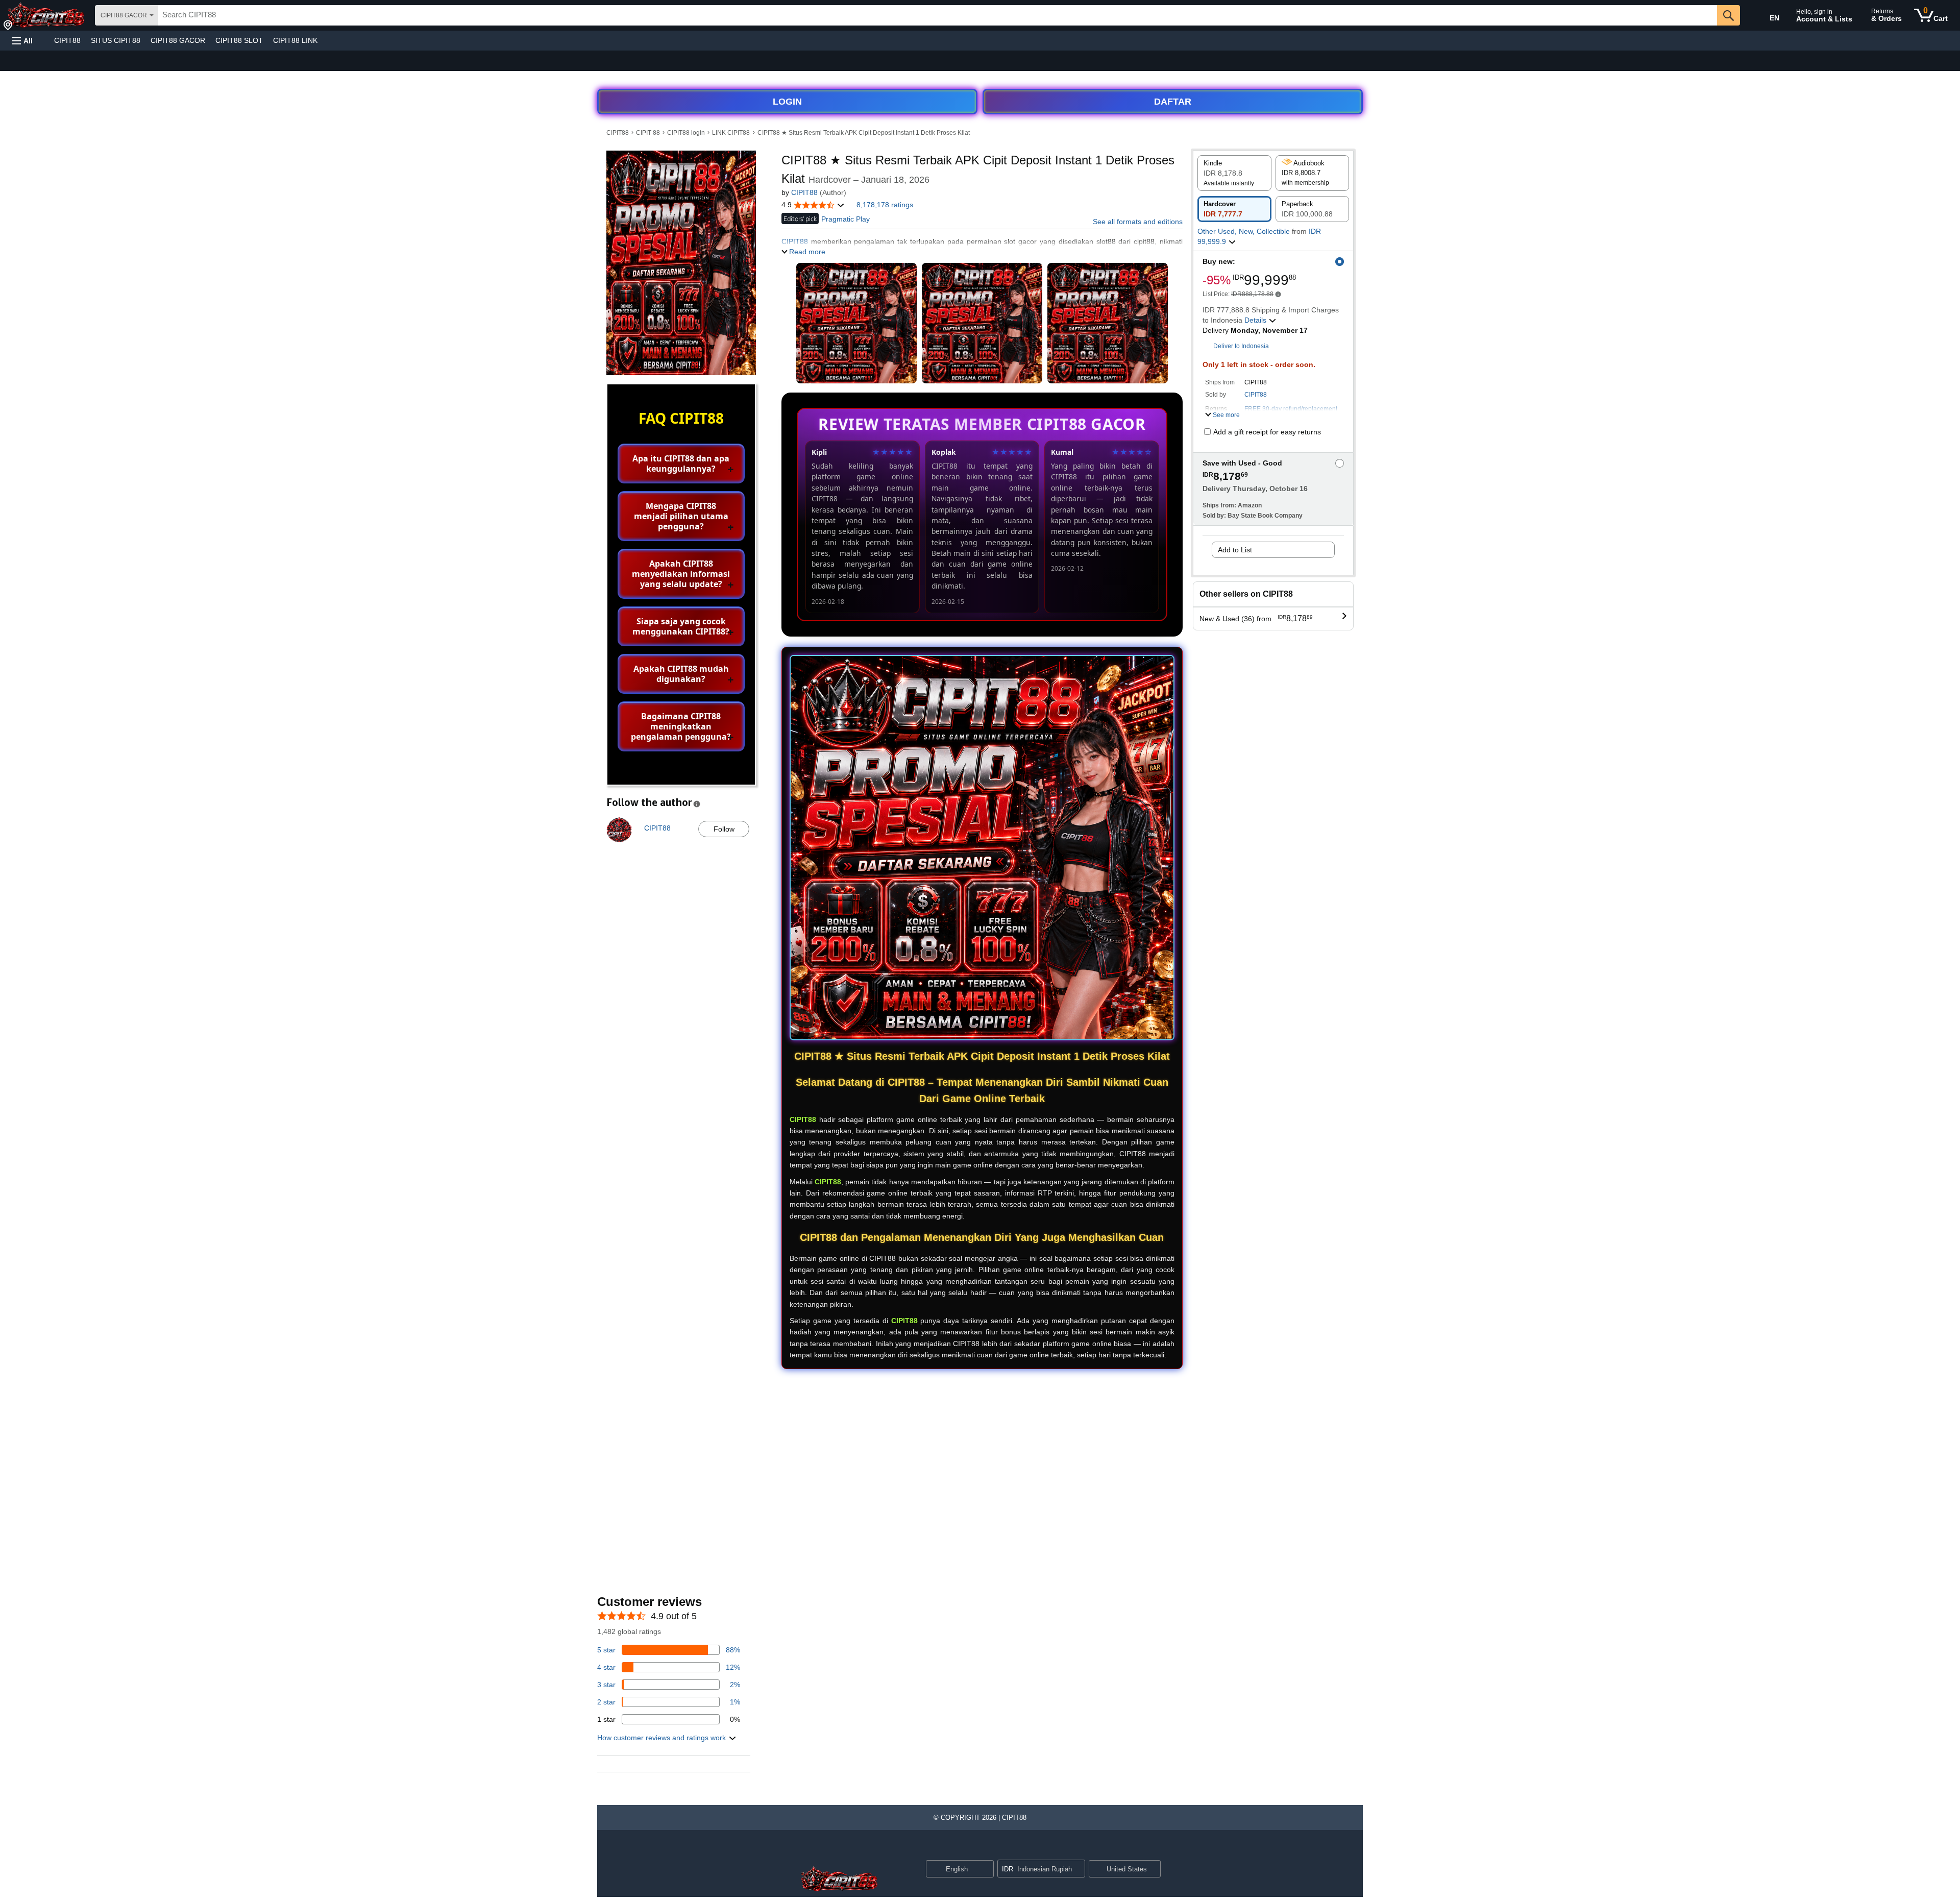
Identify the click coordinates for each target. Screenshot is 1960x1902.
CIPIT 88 (648, 133)
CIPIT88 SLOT (239, 40)
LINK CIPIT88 (731, 133)
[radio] (1234, 173)
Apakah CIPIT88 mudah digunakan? (681, 674)
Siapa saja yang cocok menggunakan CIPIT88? (681, 626)
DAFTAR (1173, 102)
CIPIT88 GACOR (178, 40)
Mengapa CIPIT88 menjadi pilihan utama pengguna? (681, 516)
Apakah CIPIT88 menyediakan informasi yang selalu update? (681, 574)
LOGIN (787, 102)
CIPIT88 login (686, 133)
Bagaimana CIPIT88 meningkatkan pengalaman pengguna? (681, 726)
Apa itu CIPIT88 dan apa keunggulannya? (681, 464)
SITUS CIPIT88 (116, 40)
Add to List (1235, 550)
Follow (724, 829)
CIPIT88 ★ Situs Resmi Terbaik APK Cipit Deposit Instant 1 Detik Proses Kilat (864, 133)
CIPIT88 (67, 40)
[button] (22, 41)
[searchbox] (938, 15)
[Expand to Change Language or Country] (986, 1869)
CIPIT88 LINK (295, 40)
